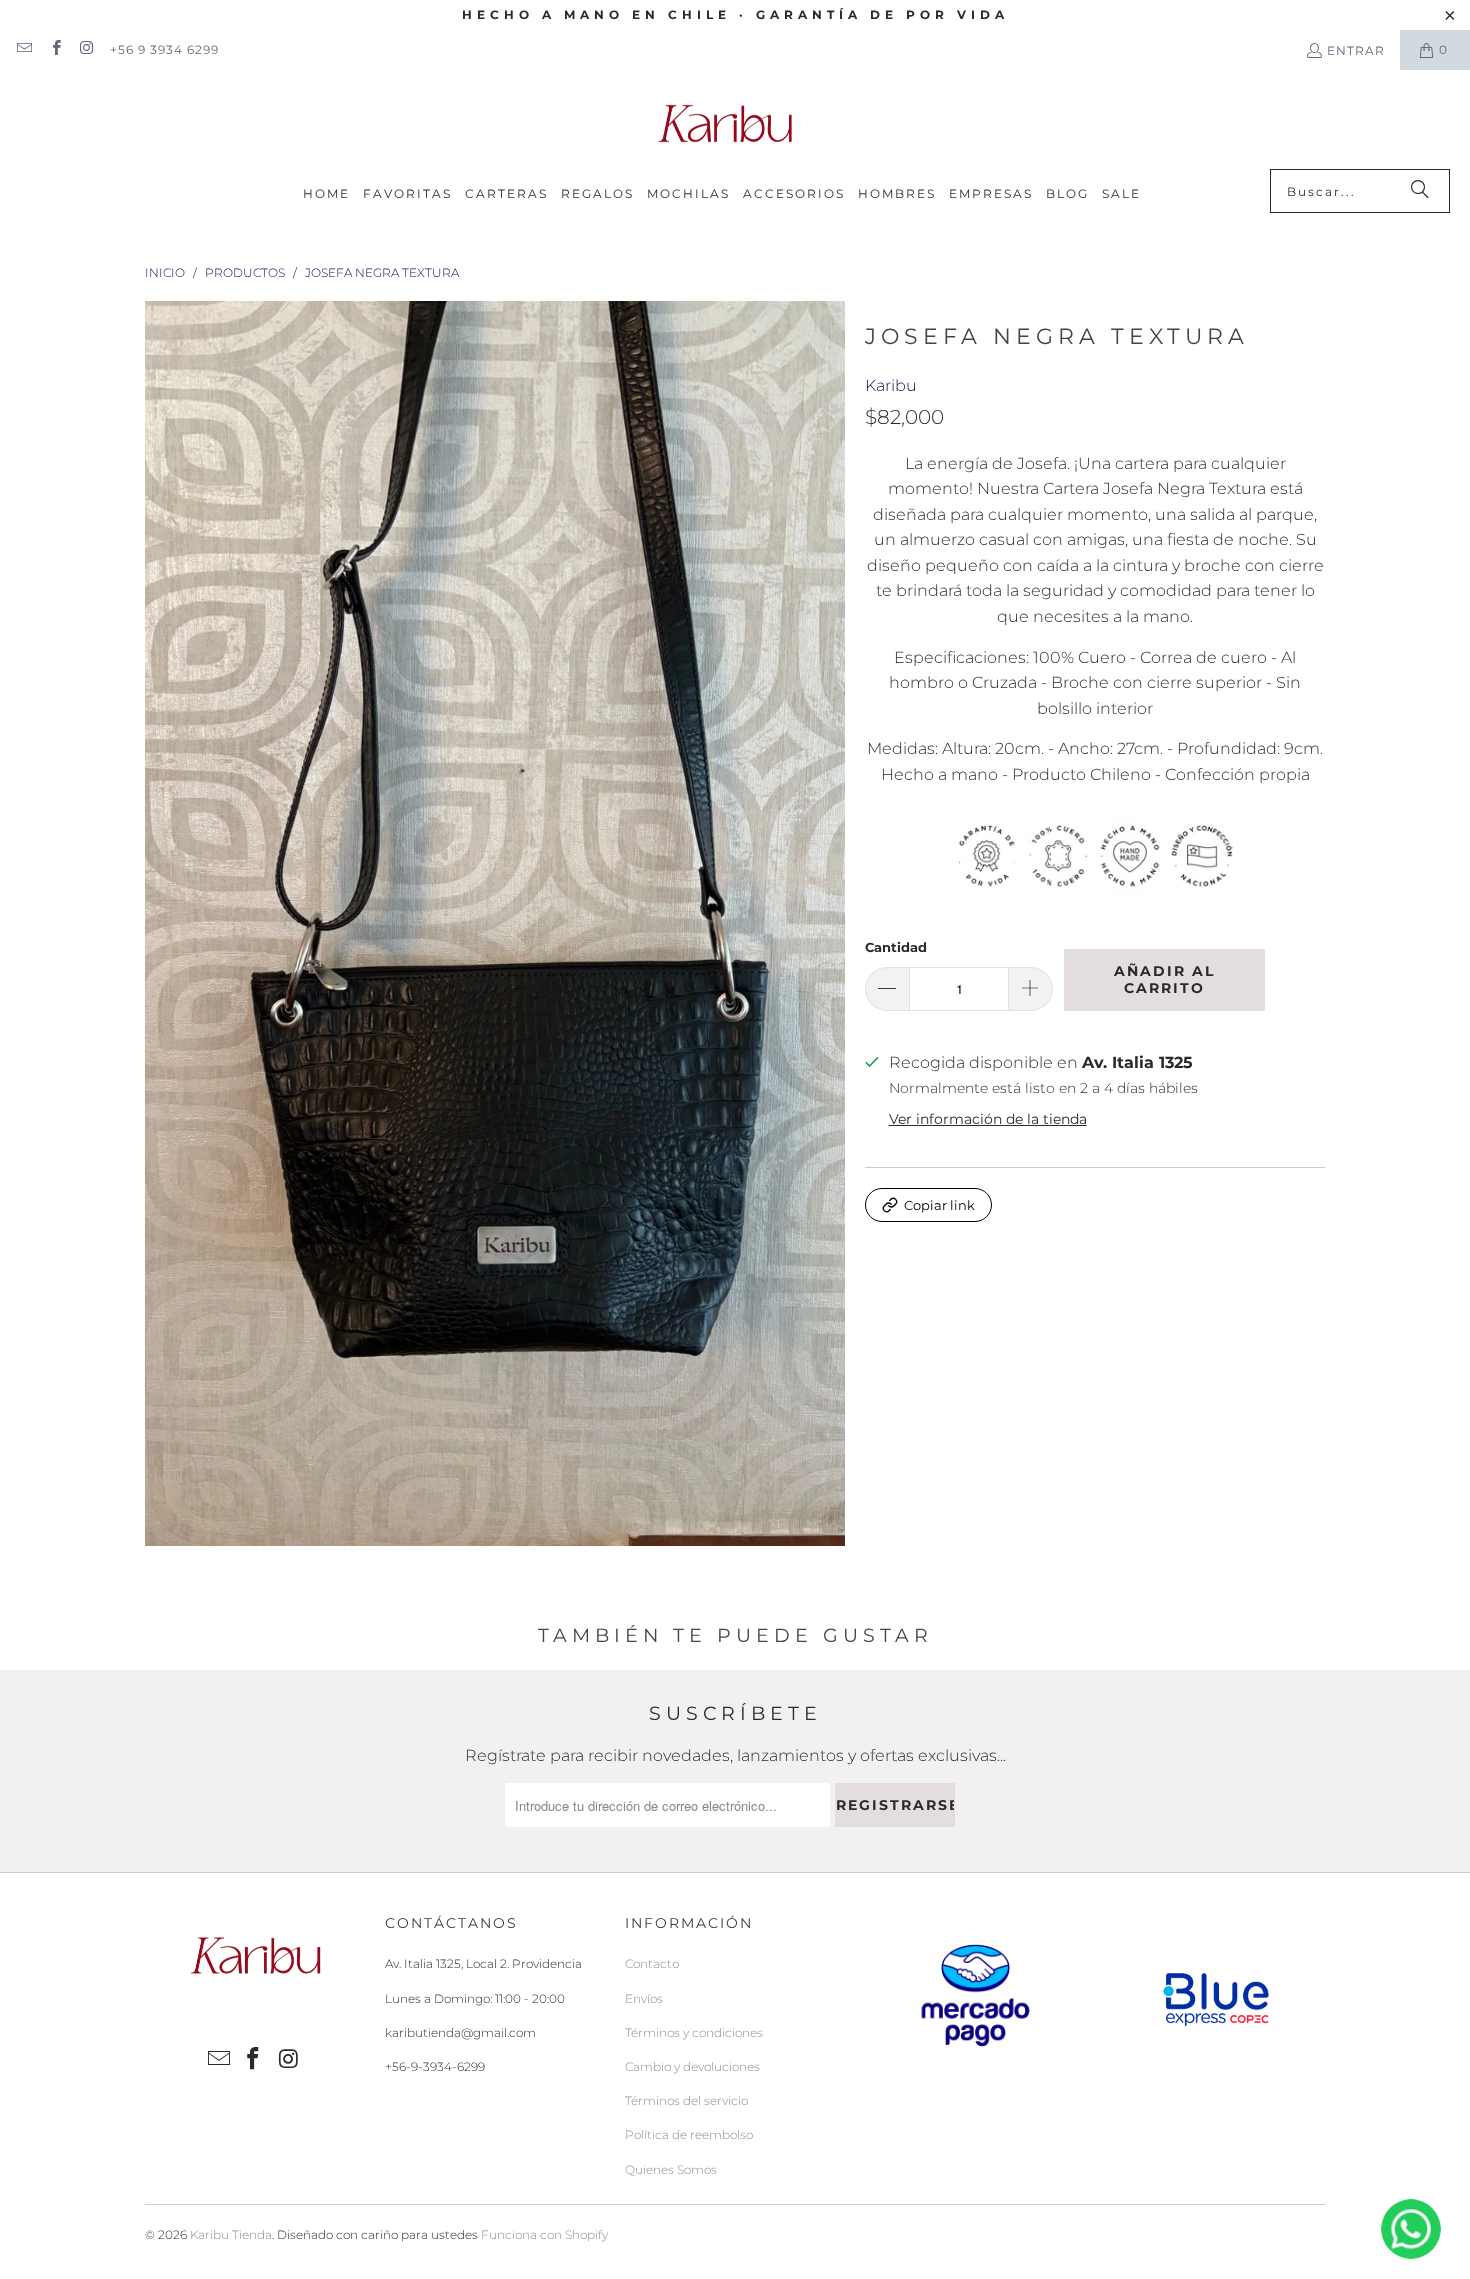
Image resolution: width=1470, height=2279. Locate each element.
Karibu (891, 385)
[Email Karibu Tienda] (23, 49)
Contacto (652, 1963)
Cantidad (896, 947)
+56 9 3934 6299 (164, 49)
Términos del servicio (686, 2100)
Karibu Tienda (231, 2234)
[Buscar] (1420, 191)
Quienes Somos (671, 2169)
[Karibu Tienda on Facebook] (54, 49)
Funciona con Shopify (544, 2234)
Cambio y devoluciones (692, 2066)
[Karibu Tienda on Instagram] (86, 49)
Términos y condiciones (694, 2032)
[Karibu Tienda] (725, 124)
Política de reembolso (689, 2134)
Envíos (644, 1998)
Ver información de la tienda (988, 1119)
